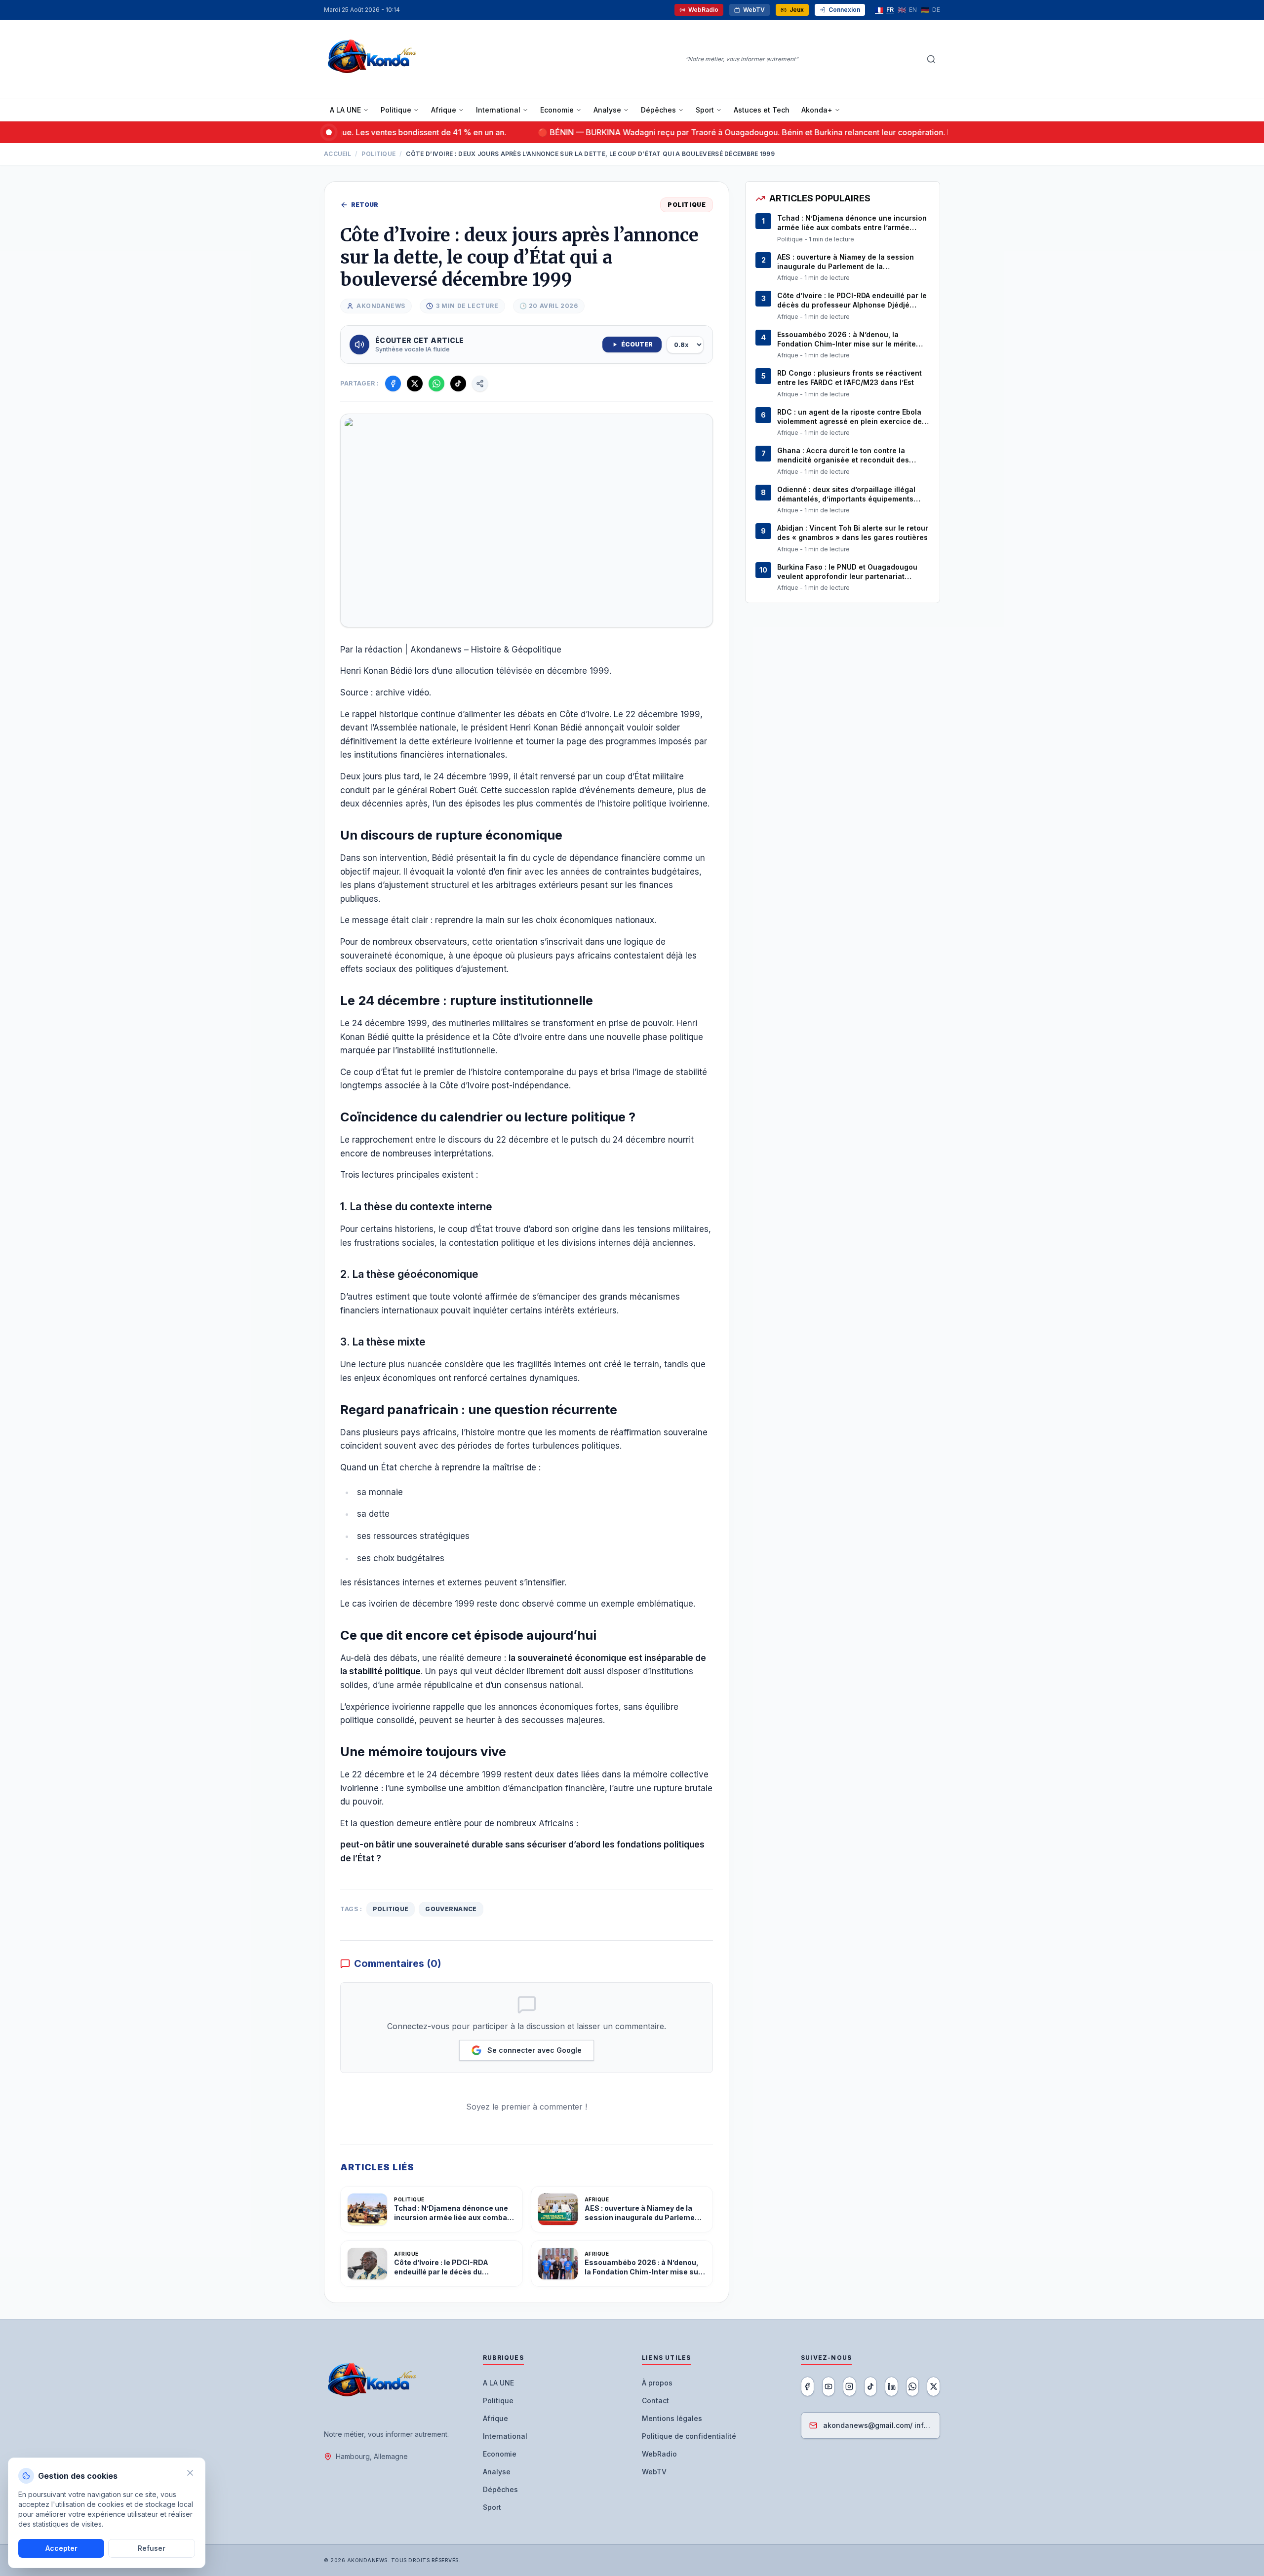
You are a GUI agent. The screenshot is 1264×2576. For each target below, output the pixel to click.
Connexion (844, 10)
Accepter (61, 2548)
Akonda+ (817, 110)
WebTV (754, 10)
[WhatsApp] (913, 2386)
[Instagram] (849, 2386)
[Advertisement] (843, 684)
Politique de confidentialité (689, 2436)
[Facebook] (808, 2386)
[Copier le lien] (480, 384)
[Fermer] (190, 2473)
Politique (396, 110)
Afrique (444, 110)
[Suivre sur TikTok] (458, 384)
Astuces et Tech (762, 110)
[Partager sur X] (415, 384)
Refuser (152, 2548)
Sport (705, 110)
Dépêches (658, 110)
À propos (657, 2383)
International (498, 110)
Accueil (337, 154)
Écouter (637, 344)
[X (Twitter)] (933, 2386)
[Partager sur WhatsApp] (436, 384)
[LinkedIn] (891, 2386)
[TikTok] (871, 2386)
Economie (557, 110)
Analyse (607, 110)
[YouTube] (829, 2386)
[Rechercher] (931, 59)
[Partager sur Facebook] (393, 384)
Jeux (797, 10)
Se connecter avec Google (534, 2050)
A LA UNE (345, 110)
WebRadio (703, 10)
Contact (655, 2401)
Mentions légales (672, 2418)
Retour (365, 205)
